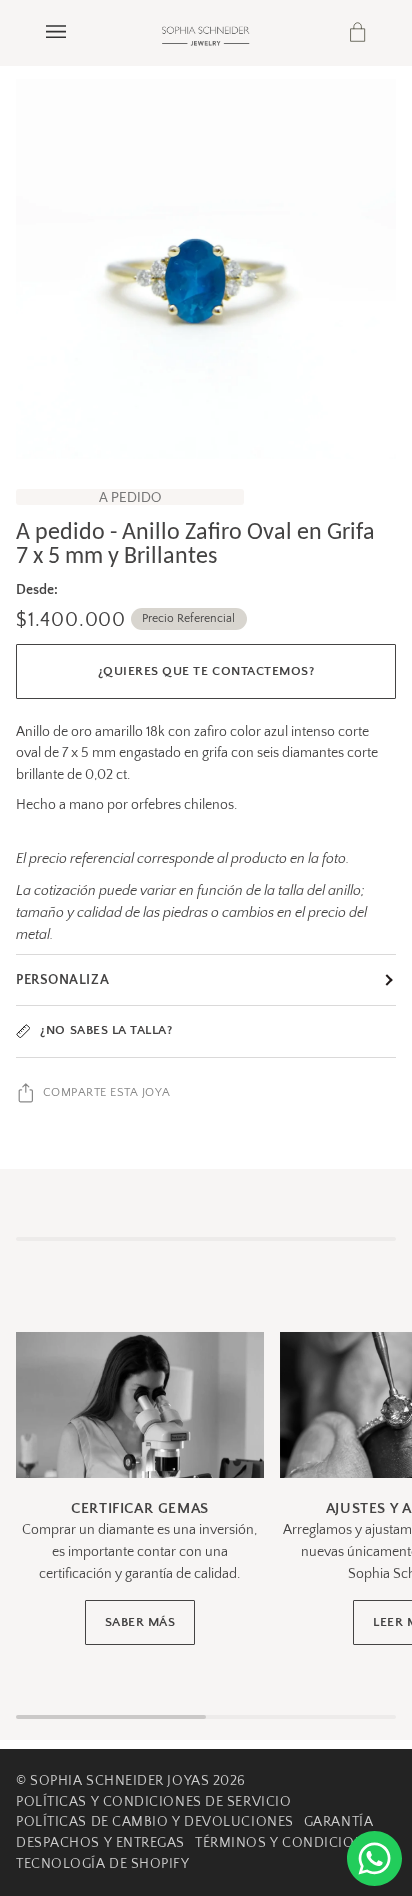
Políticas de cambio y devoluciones (155, 1822)
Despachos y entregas (100, 1843)
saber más (140, 1622)
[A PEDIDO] (206, 269)
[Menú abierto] (76, 32)
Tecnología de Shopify (103, 1864)
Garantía (338, 1822)
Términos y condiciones (288, 1843)
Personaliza (62, 980)
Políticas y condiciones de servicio (153, 1802)
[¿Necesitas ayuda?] (374, 1858)
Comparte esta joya (107, 1092)
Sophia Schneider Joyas (119, 1781)
